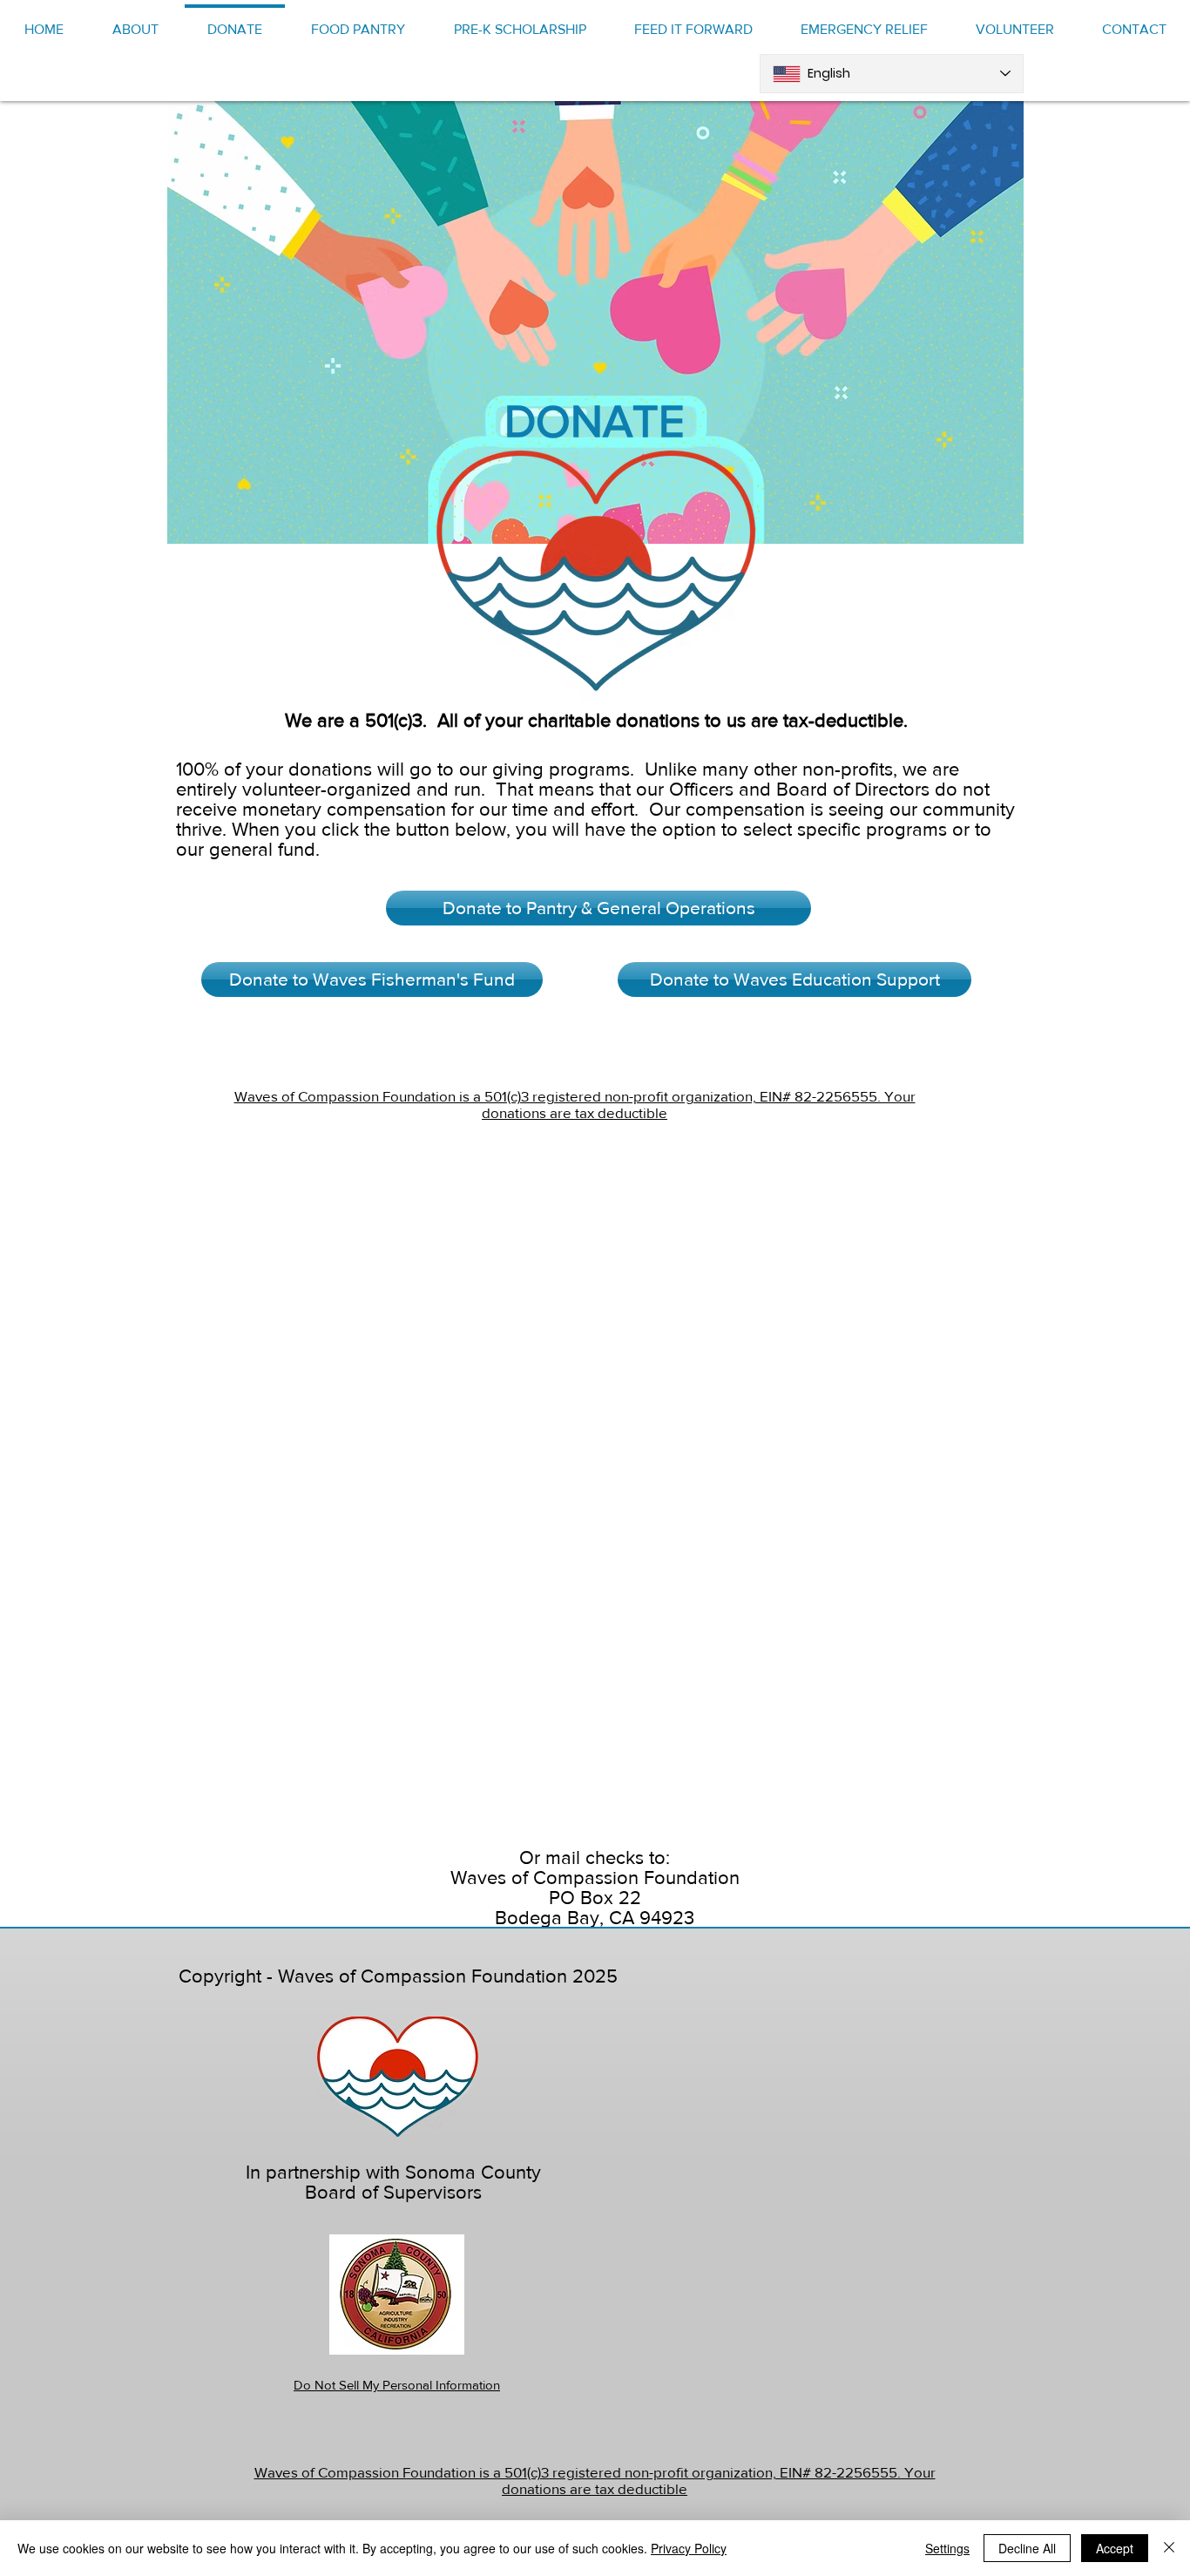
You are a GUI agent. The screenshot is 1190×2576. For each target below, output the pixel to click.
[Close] (1169, 2548)
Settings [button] (947, 2548)
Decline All (1027, 2548)
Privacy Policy (689, 2548)
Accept (1115, 2548)
